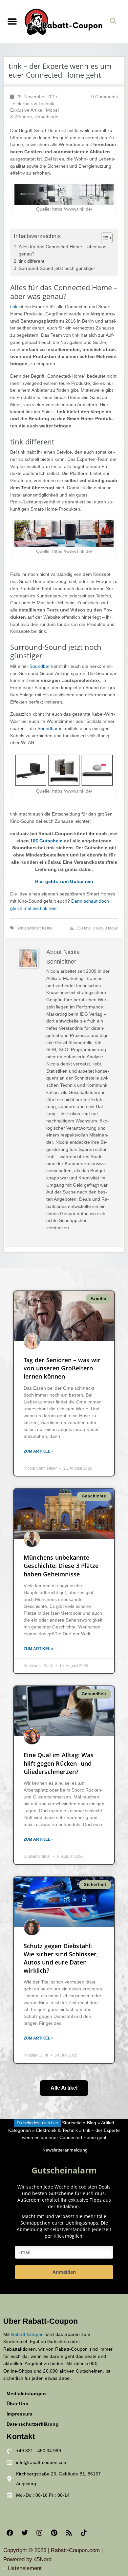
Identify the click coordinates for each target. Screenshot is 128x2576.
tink (14, 307)
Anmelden (64, 2272)
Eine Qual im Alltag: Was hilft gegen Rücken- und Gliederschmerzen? (59, 1763)
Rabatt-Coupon (28, 2334)
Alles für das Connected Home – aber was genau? (63, 250)
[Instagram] (39, 2533)
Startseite (72, 2123)
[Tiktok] (84, 2533)
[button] (12, 21)
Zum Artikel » (39, 1451)
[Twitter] (25, 2533)
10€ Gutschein (46, 841)
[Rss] (69, 2533)
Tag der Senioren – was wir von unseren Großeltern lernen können (62, 1368)
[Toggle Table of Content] (104, 238)
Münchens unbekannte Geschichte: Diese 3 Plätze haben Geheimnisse (61, 1566)
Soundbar (40, 666)
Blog (92, 2123)
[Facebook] (10, 2533)
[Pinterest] (54, 2533)
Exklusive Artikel (27, 110)
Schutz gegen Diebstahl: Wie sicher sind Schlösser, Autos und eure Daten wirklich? (61, 1958)
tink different (32, 261)
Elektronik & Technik (33, 104)
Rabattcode (46, 117)
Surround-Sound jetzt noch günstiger (57, 268)
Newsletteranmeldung (65, 2150)
